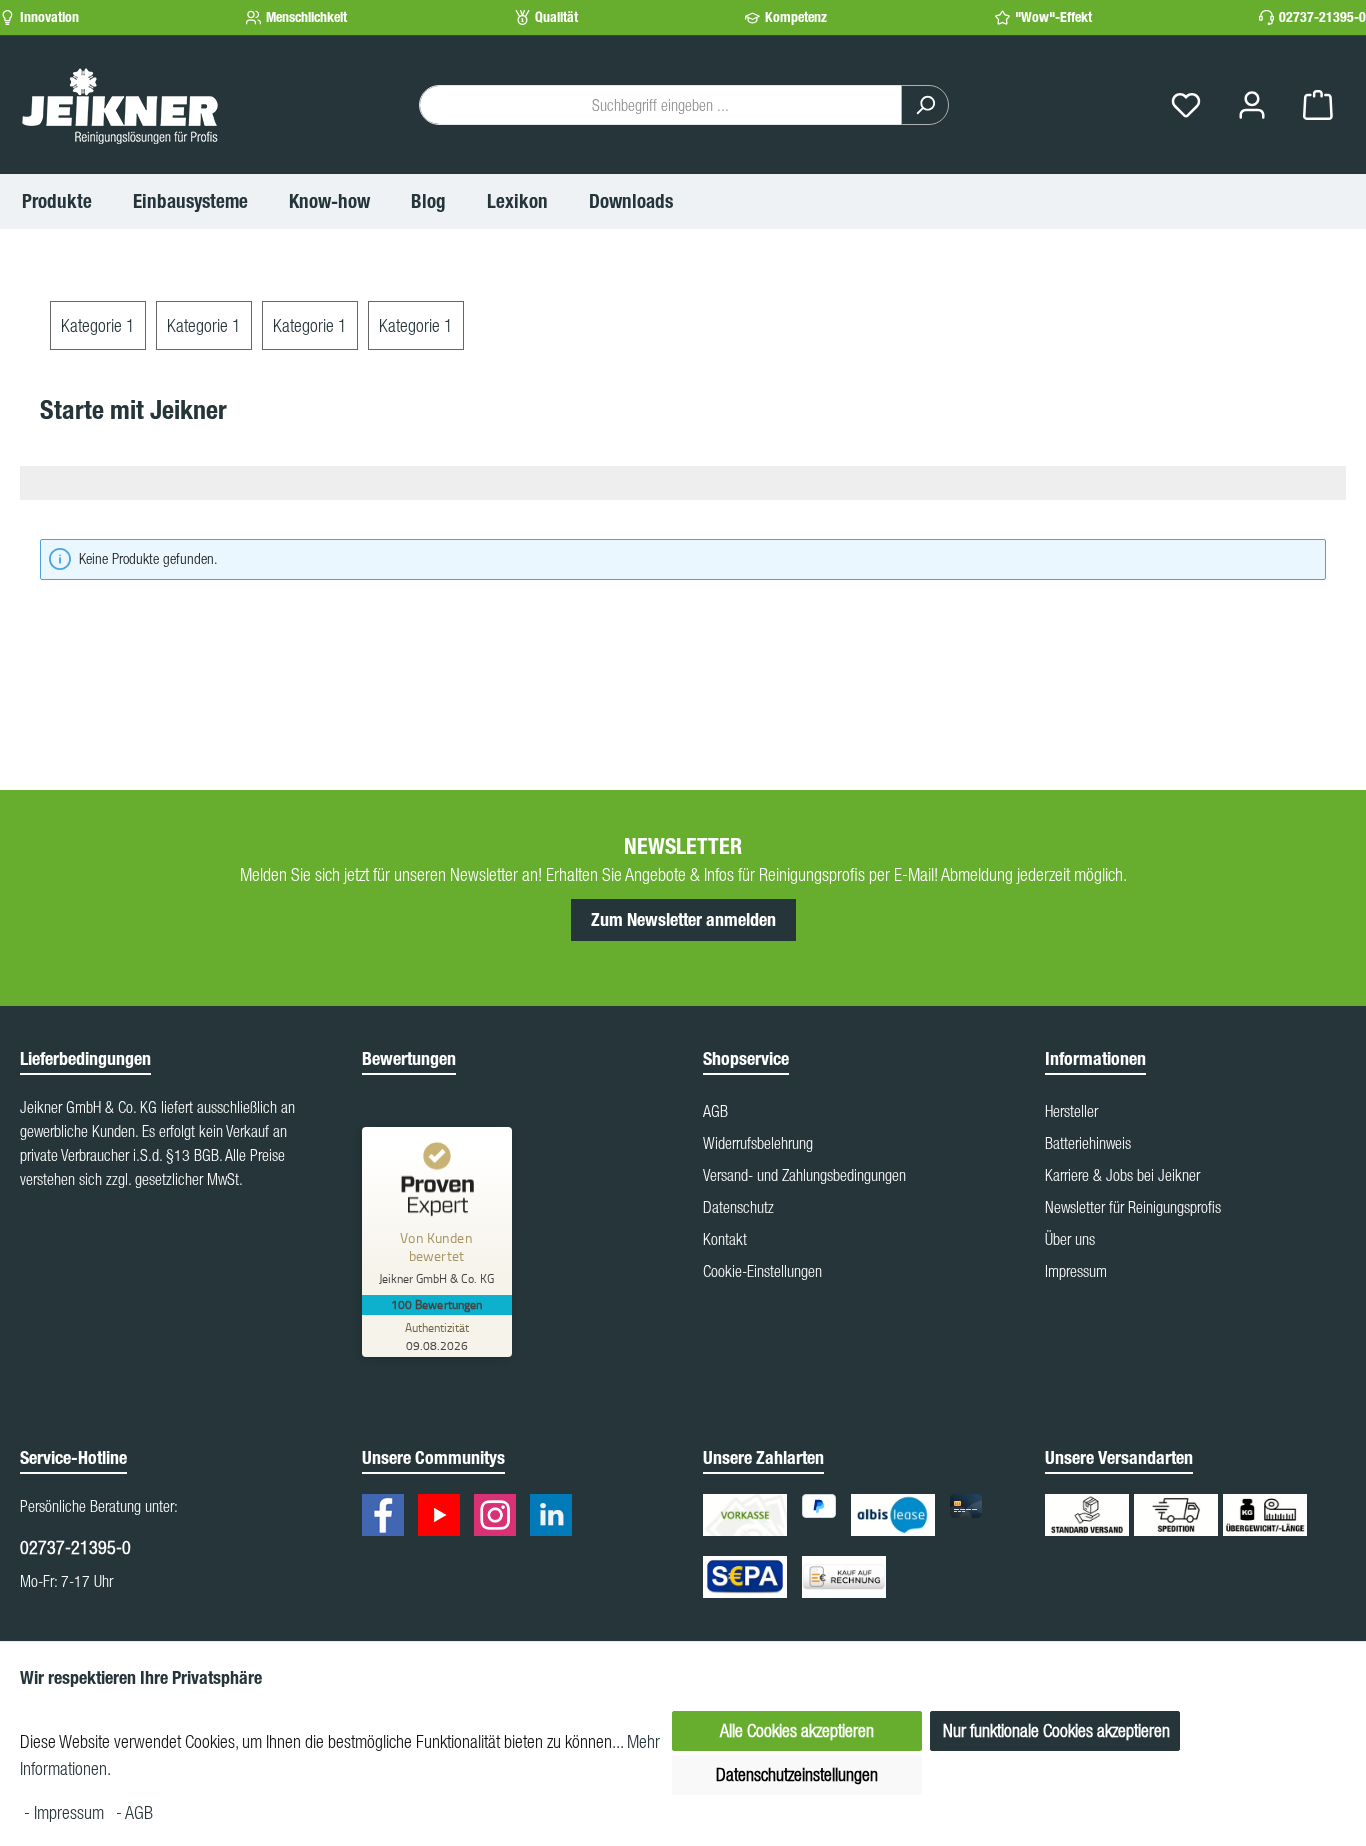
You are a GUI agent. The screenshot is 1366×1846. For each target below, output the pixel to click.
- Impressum (66, 1812)
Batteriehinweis (1088, 1143)
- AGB (134, 1812)
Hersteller (1071, 1111)
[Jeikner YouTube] (444, 1518)
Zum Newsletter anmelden (683, 920)
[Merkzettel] (1186, 105)
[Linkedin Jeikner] (556, 1518)
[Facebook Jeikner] (388, 1518)
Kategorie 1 (98, 325)
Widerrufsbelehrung (758, 1143)
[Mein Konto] (1252, 105)
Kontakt (725, 1239)
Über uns (1070, 1239)
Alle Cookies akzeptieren (797, 1730)
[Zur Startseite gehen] (120, 105)
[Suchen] (925, 105)
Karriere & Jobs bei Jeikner (1122, 1175)
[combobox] (660, 105)
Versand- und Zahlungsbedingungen (804, 1175)
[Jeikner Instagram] (500, 1518)
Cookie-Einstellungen (762, 1271)
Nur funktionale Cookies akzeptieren (1056, 1730)
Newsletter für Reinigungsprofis (1133, 1207)
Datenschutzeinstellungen (797, 1774)
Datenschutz (738, 1207)
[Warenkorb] (1318, 105)
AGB (715, 1111)
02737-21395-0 (1322, 17)
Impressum (1076, 1271)
